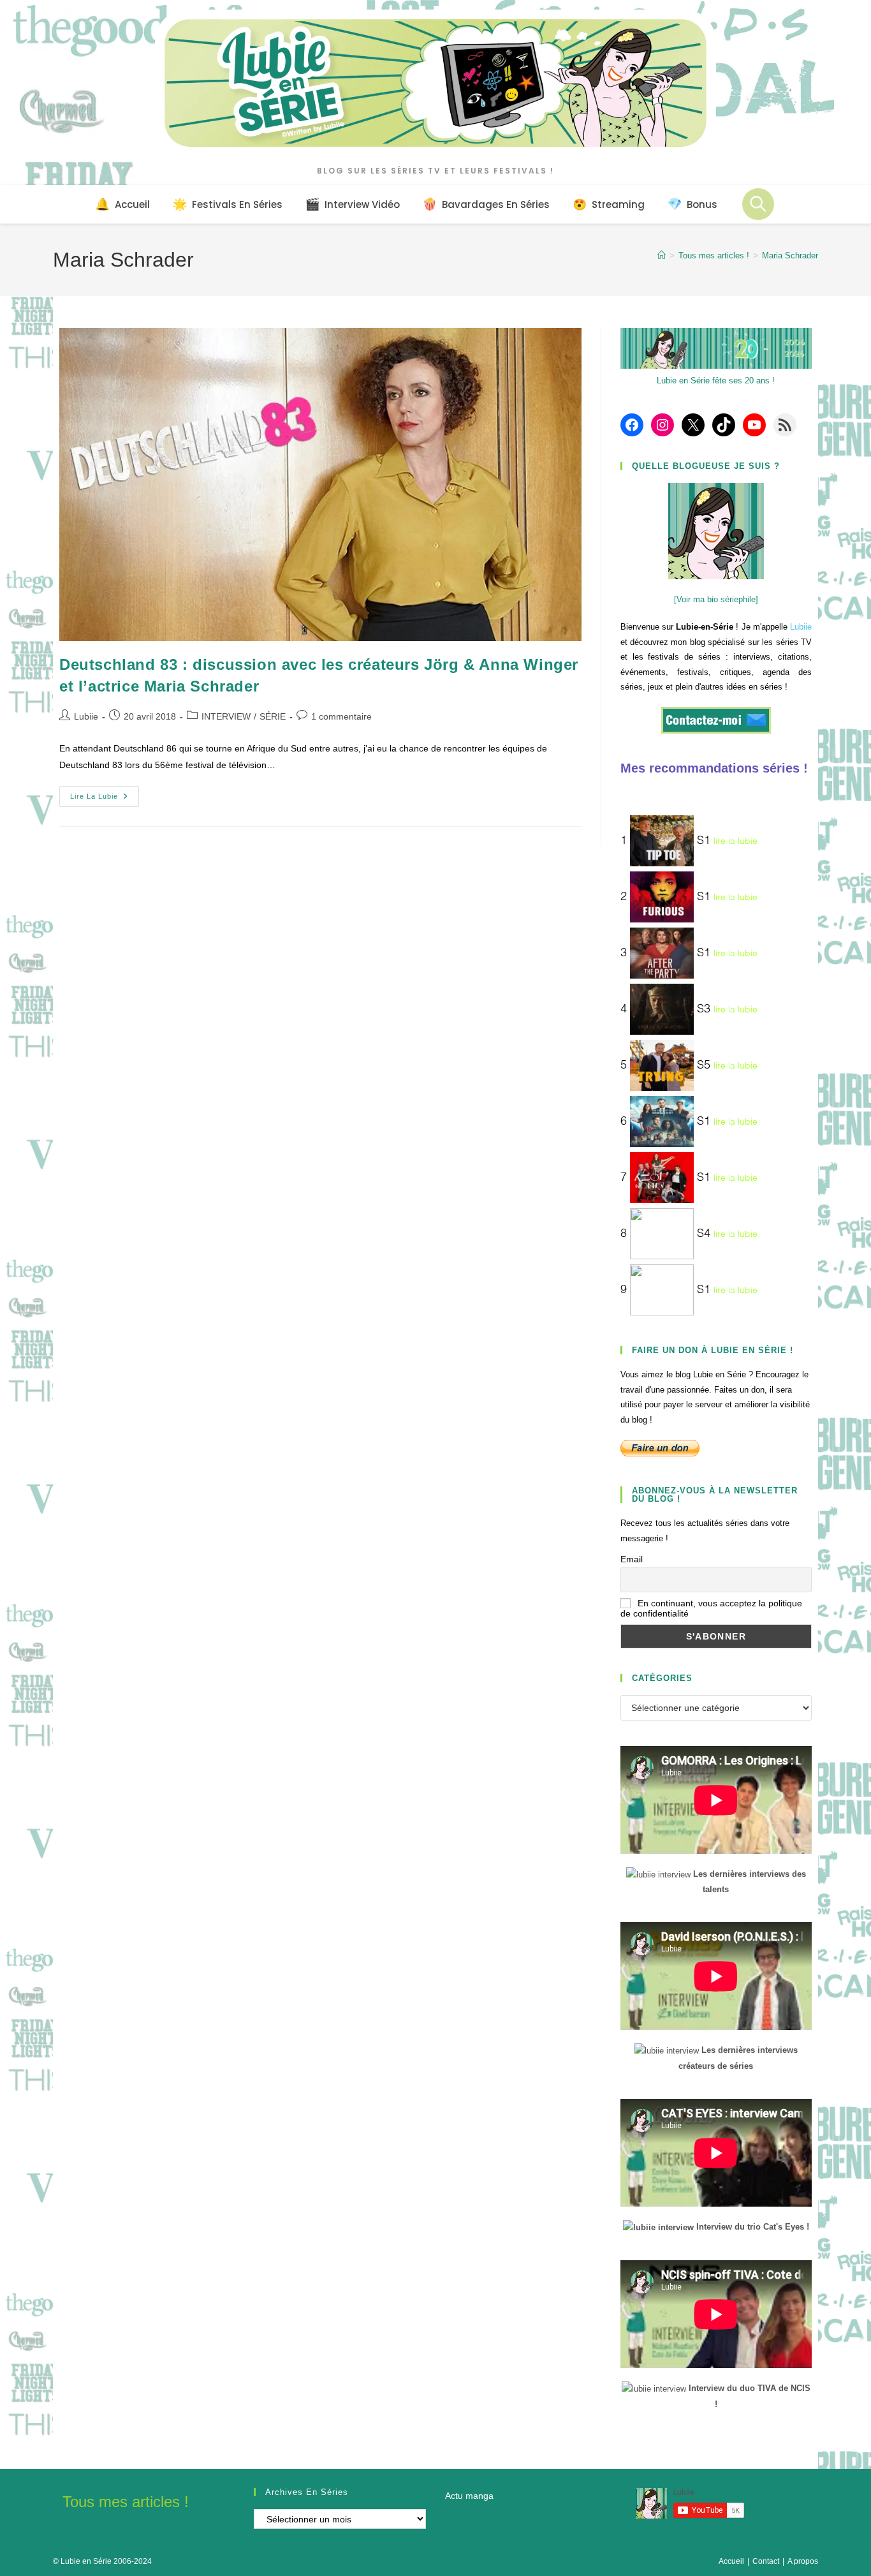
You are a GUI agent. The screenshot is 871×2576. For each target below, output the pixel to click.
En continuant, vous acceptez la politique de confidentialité (711, 1608)
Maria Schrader (790, 255)
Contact (766, 2561)
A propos (803, 2561)
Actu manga (469, 2496)
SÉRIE (273, 716)
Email (632, 1559)
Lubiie (86, 716)
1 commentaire (341, 716)
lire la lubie (736, 841)
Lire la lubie (105, 799)
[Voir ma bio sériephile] (716, 599)
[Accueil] (662, 255)
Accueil (731, 2561)
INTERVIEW (226, 716)
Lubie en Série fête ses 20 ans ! (716, 381)
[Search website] (758, 204)
